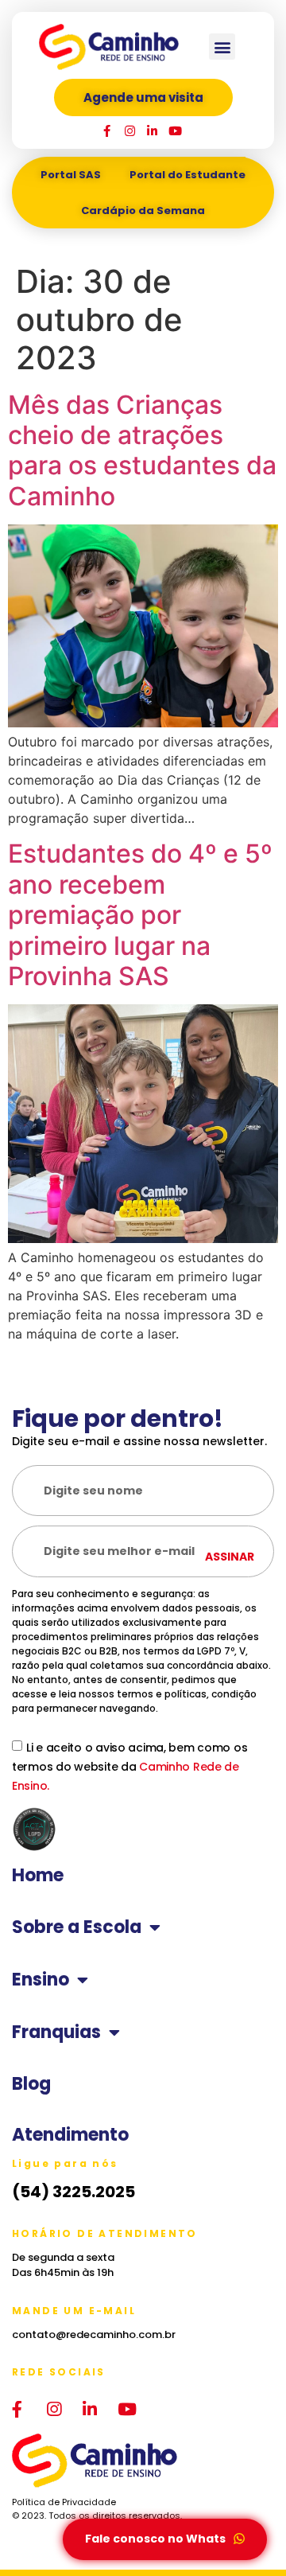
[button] (222, 47)
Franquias (56, 2032)
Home (38, 1876)
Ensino (41, 1980)
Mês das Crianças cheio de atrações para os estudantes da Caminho (142, 450)
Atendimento (70, 2135)
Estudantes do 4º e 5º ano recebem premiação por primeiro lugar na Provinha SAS (140, 915)
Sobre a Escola (77, 1927)
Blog (31, 2084)
